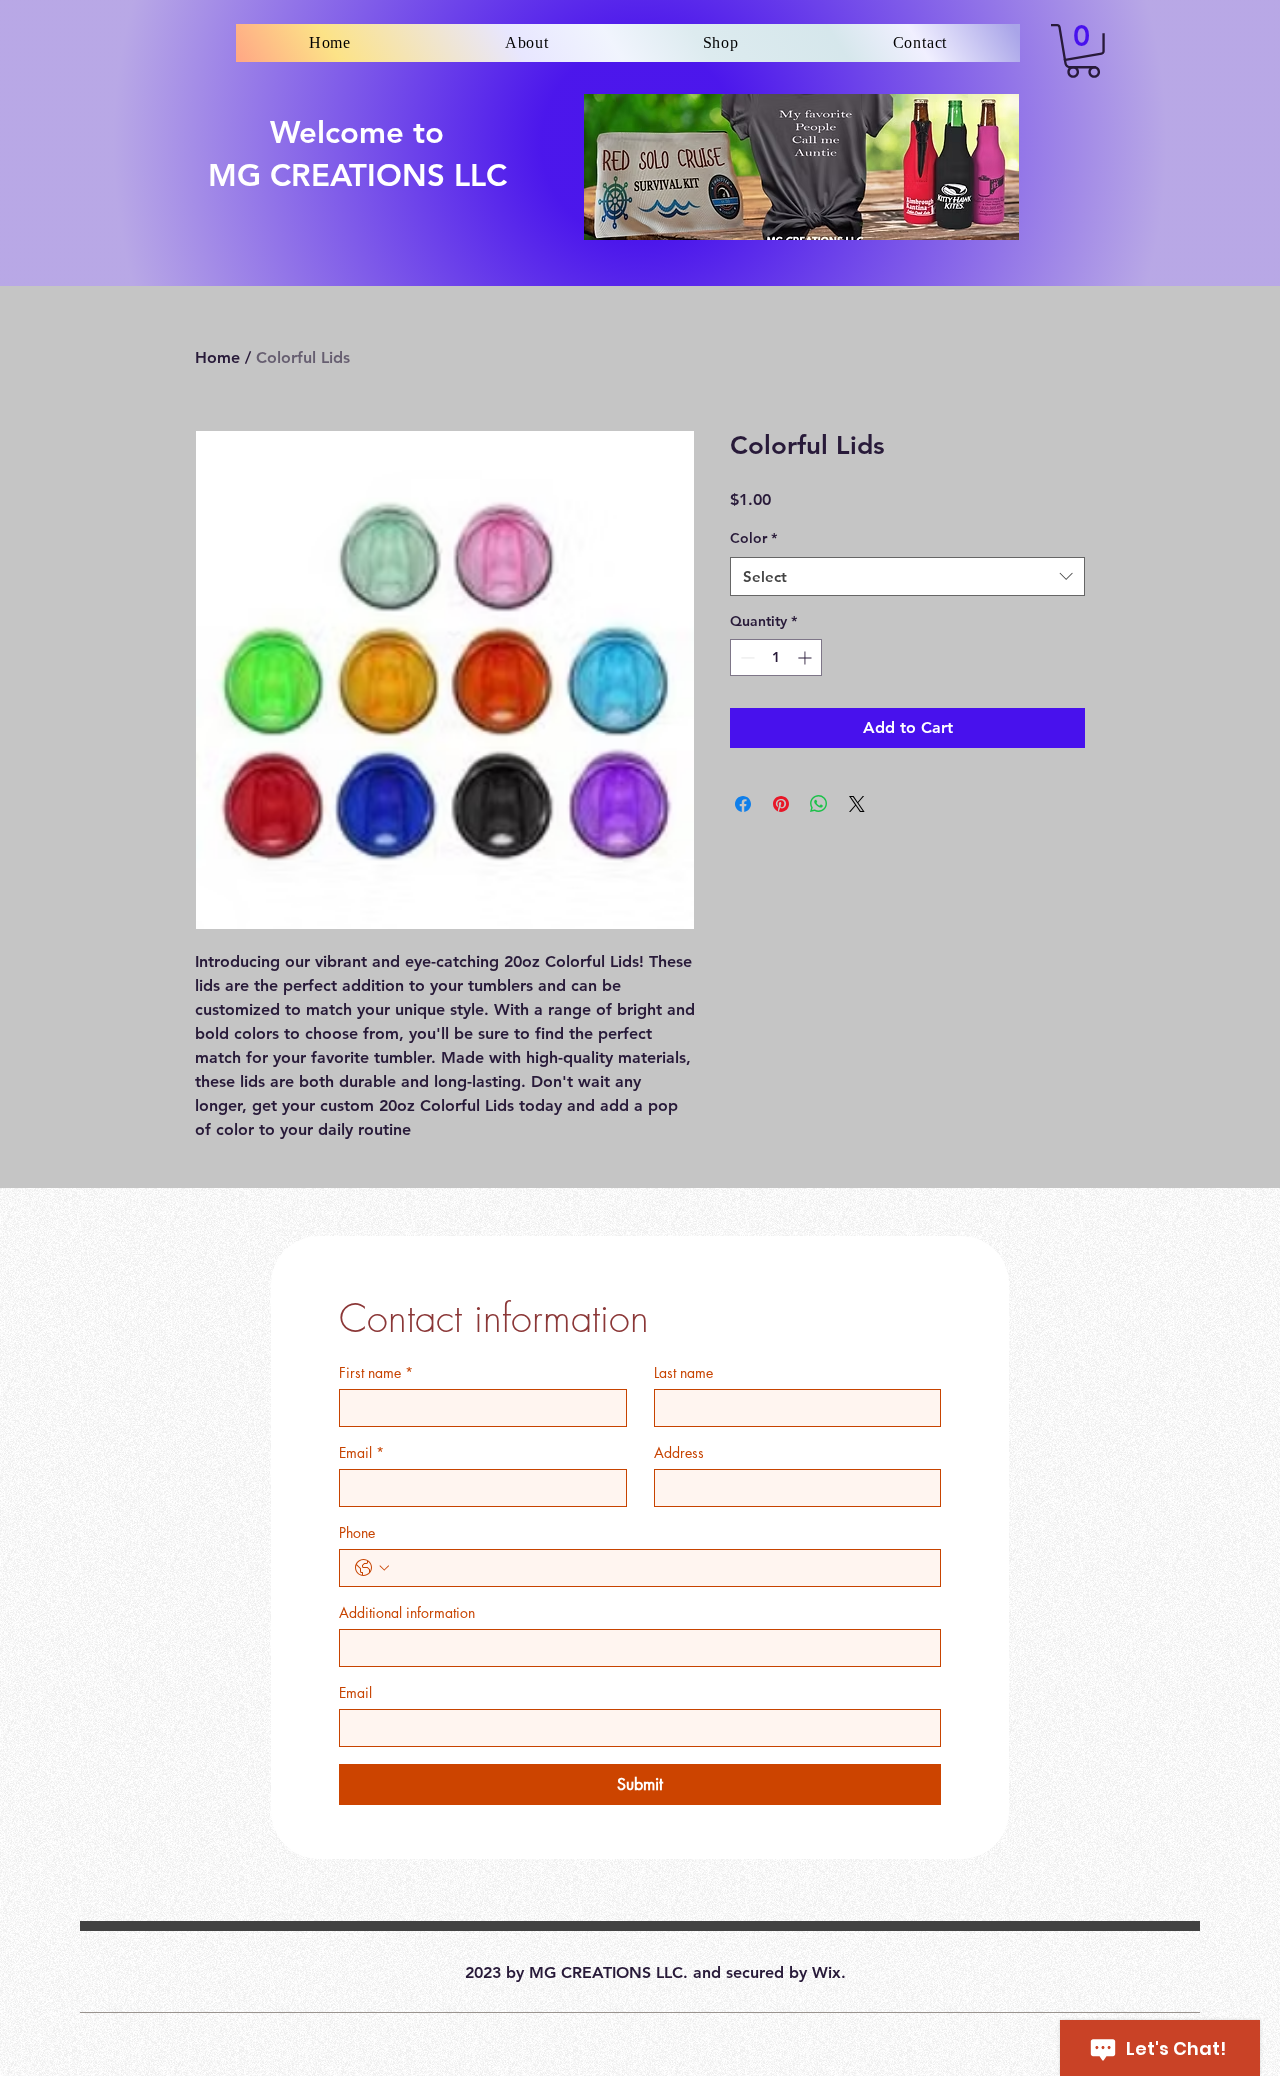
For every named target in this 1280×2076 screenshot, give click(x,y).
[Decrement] (745, 657)
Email (361, 1452)
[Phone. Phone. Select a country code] (372, 1568)
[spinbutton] (776, 657)
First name (376, 1372)
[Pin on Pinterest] (781, 804)
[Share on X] (857, 804)
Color (753, 538)
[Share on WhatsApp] (819, 804)
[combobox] (907, 576)
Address (679, 1452)
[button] (1083, 51)
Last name (683, 1372)
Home (217, 357)
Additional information (407, 1612)
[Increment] (806, 657)
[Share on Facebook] (743, 804)
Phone (357, 1532)
